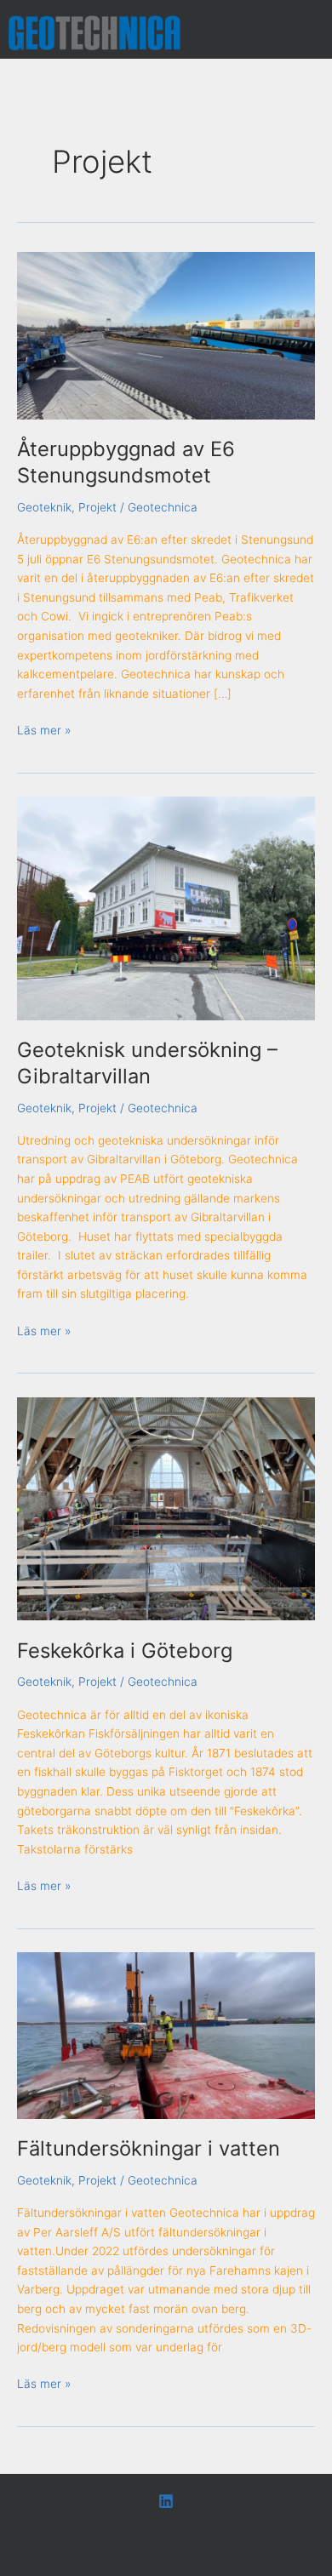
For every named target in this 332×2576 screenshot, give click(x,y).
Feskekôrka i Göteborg (125, 1651)
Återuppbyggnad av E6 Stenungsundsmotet (126, 462)
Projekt (97, 507)
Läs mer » (44, 729)
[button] (307, 29)
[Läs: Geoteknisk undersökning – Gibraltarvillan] (166, 907)
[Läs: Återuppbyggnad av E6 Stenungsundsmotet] (166, 334)
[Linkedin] (166, 2501)
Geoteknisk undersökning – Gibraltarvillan (147, 1063)
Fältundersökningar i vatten (149, 2148)
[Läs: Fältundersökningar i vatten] (166, 2035)
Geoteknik (44, 507)
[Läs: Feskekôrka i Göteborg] (166, 1508)
